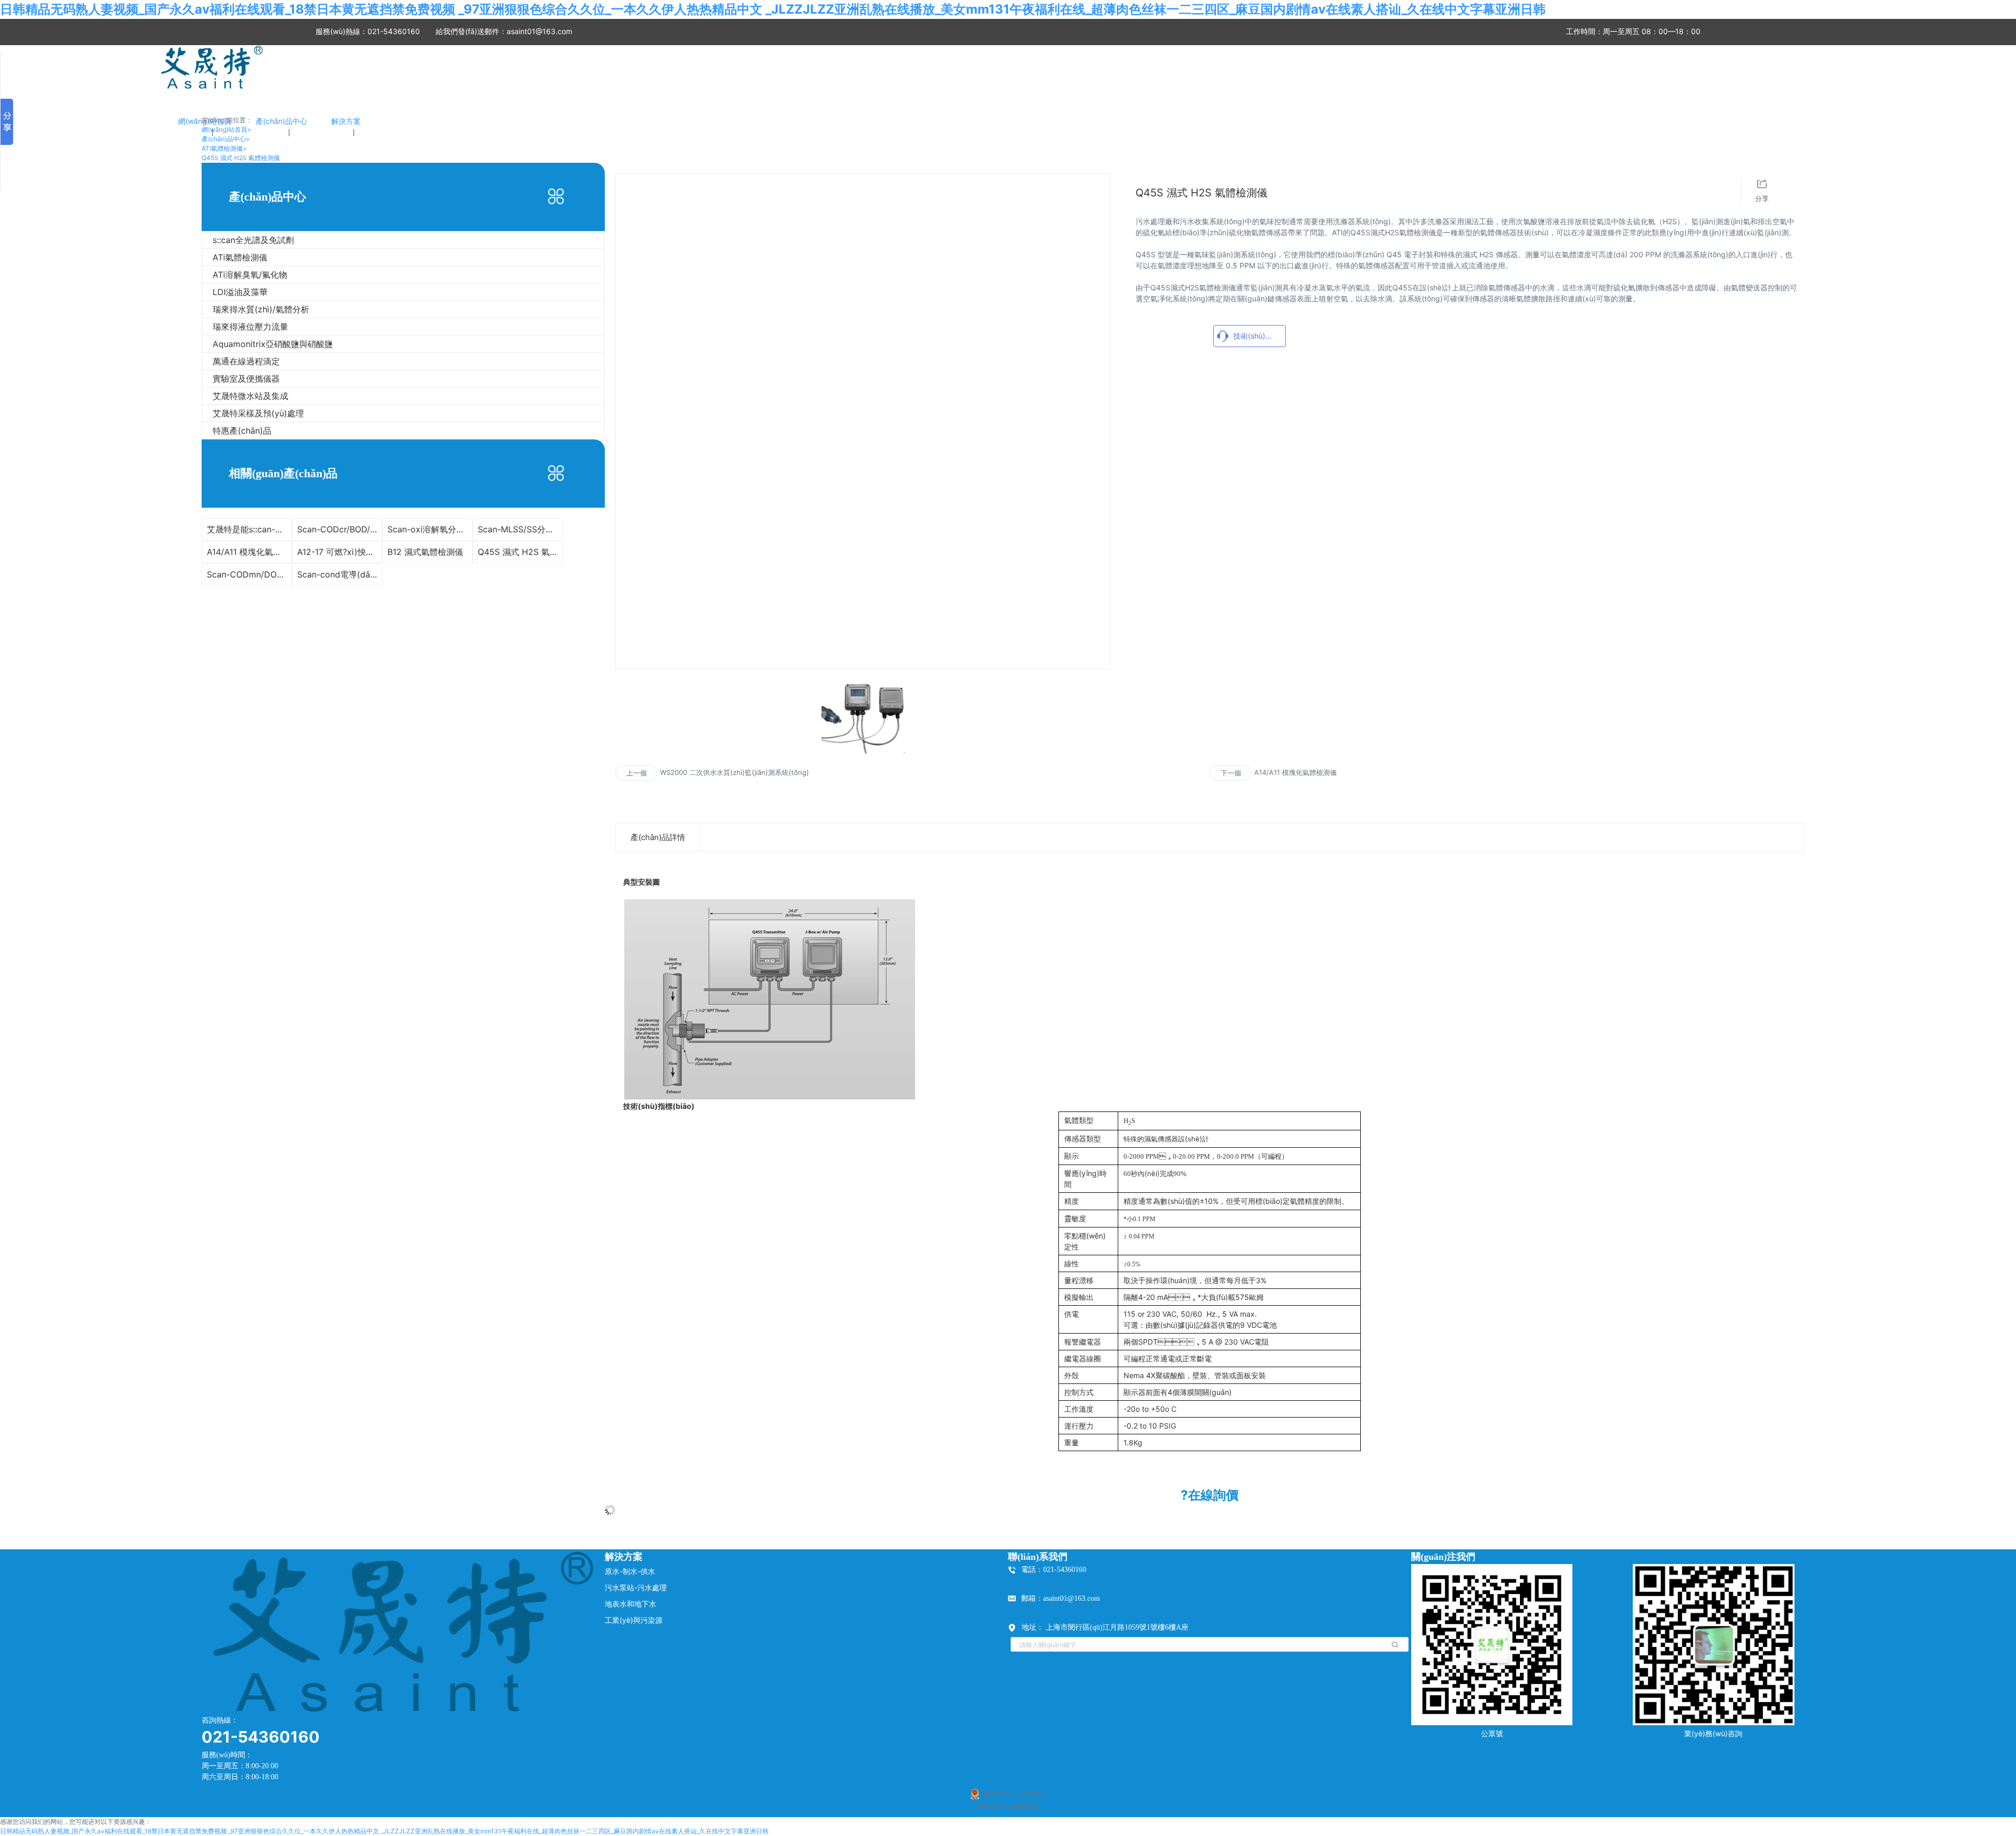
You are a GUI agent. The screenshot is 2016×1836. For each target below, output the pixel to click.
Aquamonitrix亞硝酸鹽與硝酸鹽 (273, 344)
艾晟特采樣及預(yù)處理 (258, 413)
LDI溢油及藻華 (240, 292)
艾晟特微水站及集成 (250, 396)
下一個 (1231, 773)
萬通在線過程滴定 (246, 361)
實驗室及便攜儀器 (246, 379)
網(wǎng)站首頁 (227, 129)
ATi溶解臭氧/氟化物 (250, 275)
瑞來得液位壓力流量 (250, 327)
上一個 (637, 773)
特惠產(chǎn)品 (242, 431)
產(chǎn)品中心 (226, 139)
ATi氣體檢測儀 (224, 148)
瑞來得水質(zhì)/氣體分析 (261, 309)
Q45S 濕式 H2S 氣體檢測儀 (241, 158)
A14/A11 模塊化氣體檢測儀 (1295, 772)
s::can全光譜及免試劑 (253, 240)
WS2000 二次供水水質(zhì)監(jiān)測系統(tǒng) (734, 772)
